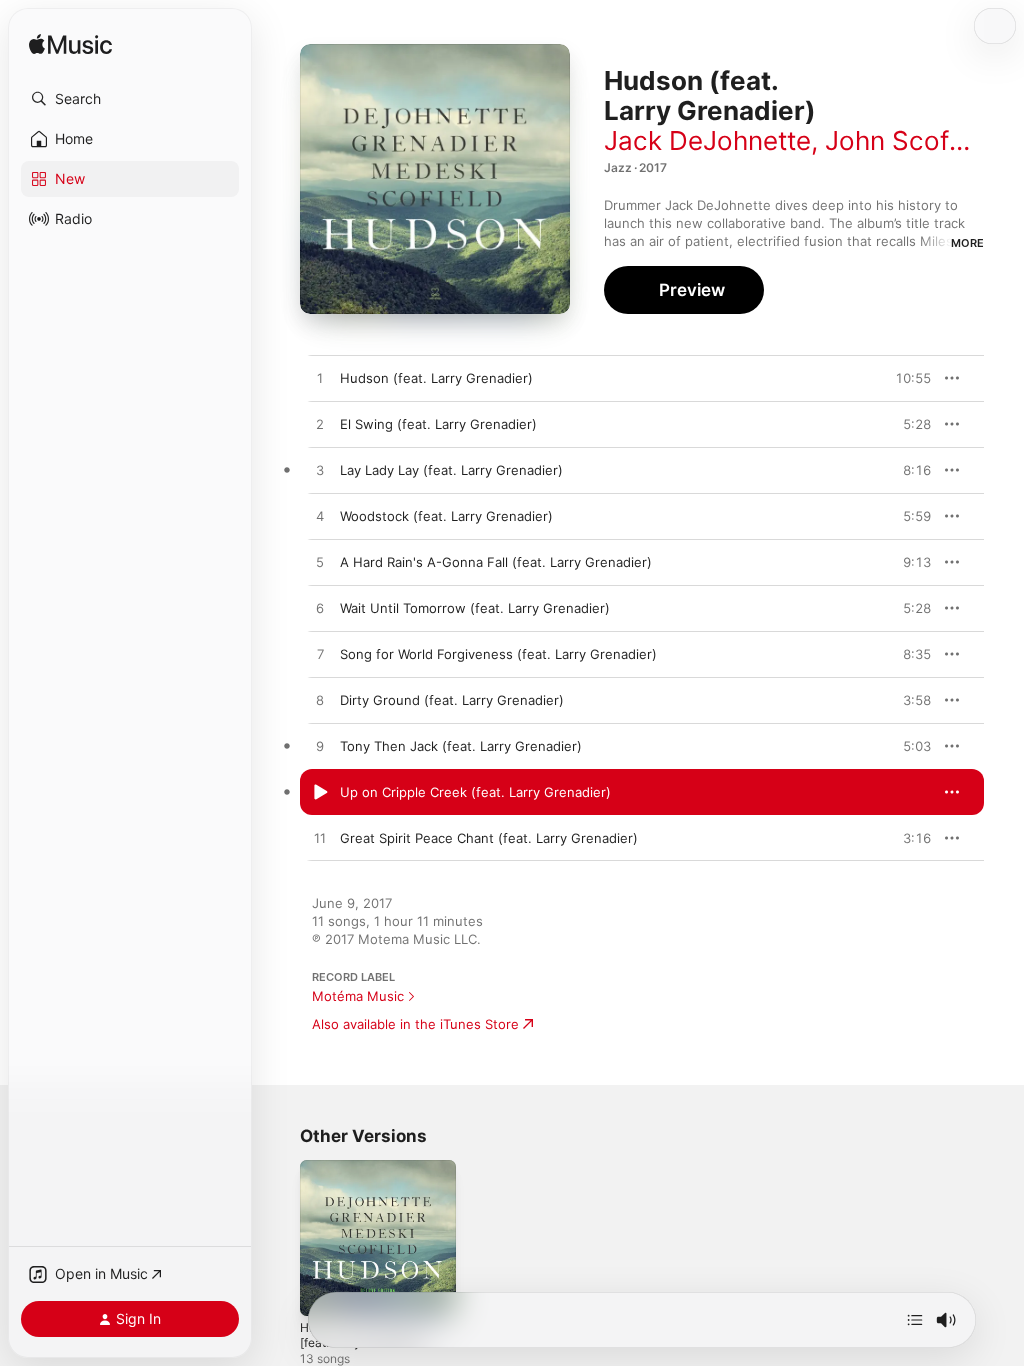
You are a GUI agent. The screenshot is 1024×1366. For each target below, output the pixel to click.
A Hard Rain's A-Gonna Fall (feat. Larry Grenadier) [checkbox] (496, 562)
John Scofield (908, 140)
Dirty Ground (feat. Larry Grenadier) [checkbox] (452, 700)
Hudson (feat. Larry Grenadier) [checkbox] (436, 378)
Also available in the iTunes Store (415, 1024)
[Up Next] (915, 1320)
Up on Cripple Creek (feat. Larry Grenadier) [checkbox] (475, 792)
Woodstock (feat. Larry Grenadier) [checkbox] (446, 516)
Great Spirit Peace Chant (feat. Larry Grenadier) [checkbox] (489, 838)
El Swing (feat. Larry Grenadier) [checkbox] (438, 424)
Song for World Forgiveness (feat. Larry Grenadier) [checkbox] (498, 654)
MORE (967, 243)
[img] (70, 45)
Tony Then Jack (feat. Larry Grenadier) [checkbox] (461, 746)
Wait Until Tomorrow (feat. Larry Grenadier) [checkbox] (475, 608)
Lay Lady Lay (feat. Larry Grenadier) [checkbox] (451, 470)
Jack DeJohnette (707, 140)
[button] (130, 99)
